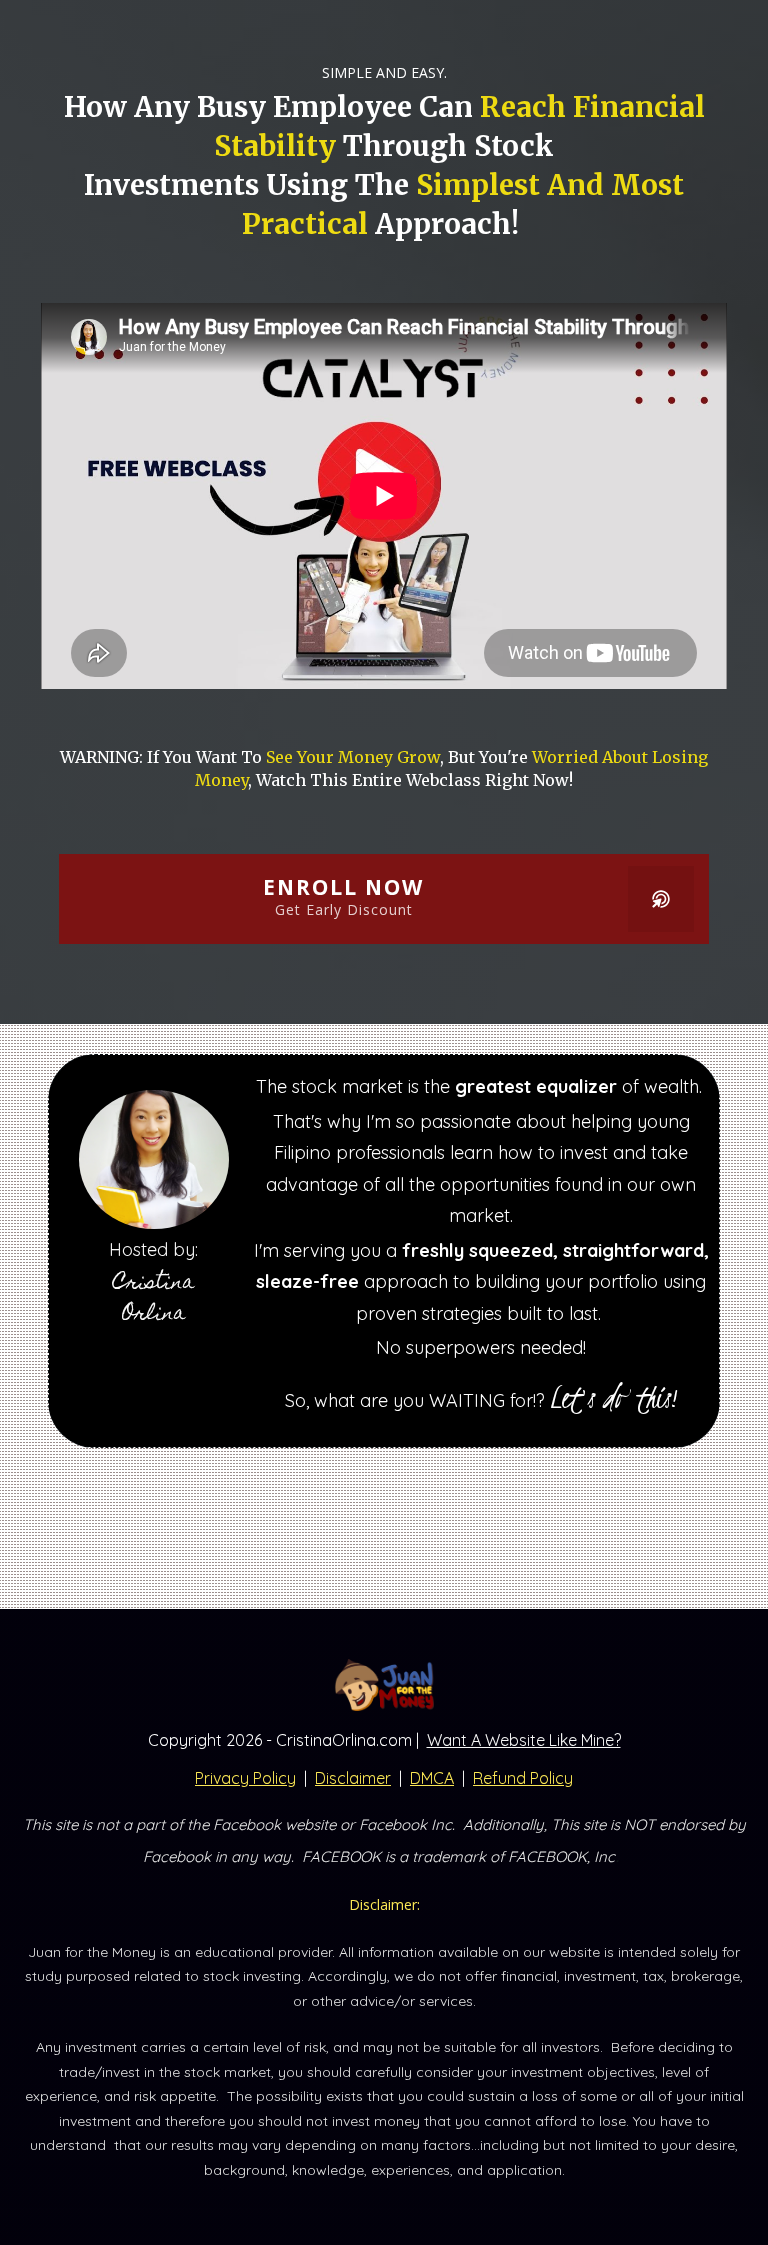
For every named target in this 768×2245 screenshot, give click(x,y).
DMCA (432, 1778)
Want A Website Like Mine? (524, 1740)
